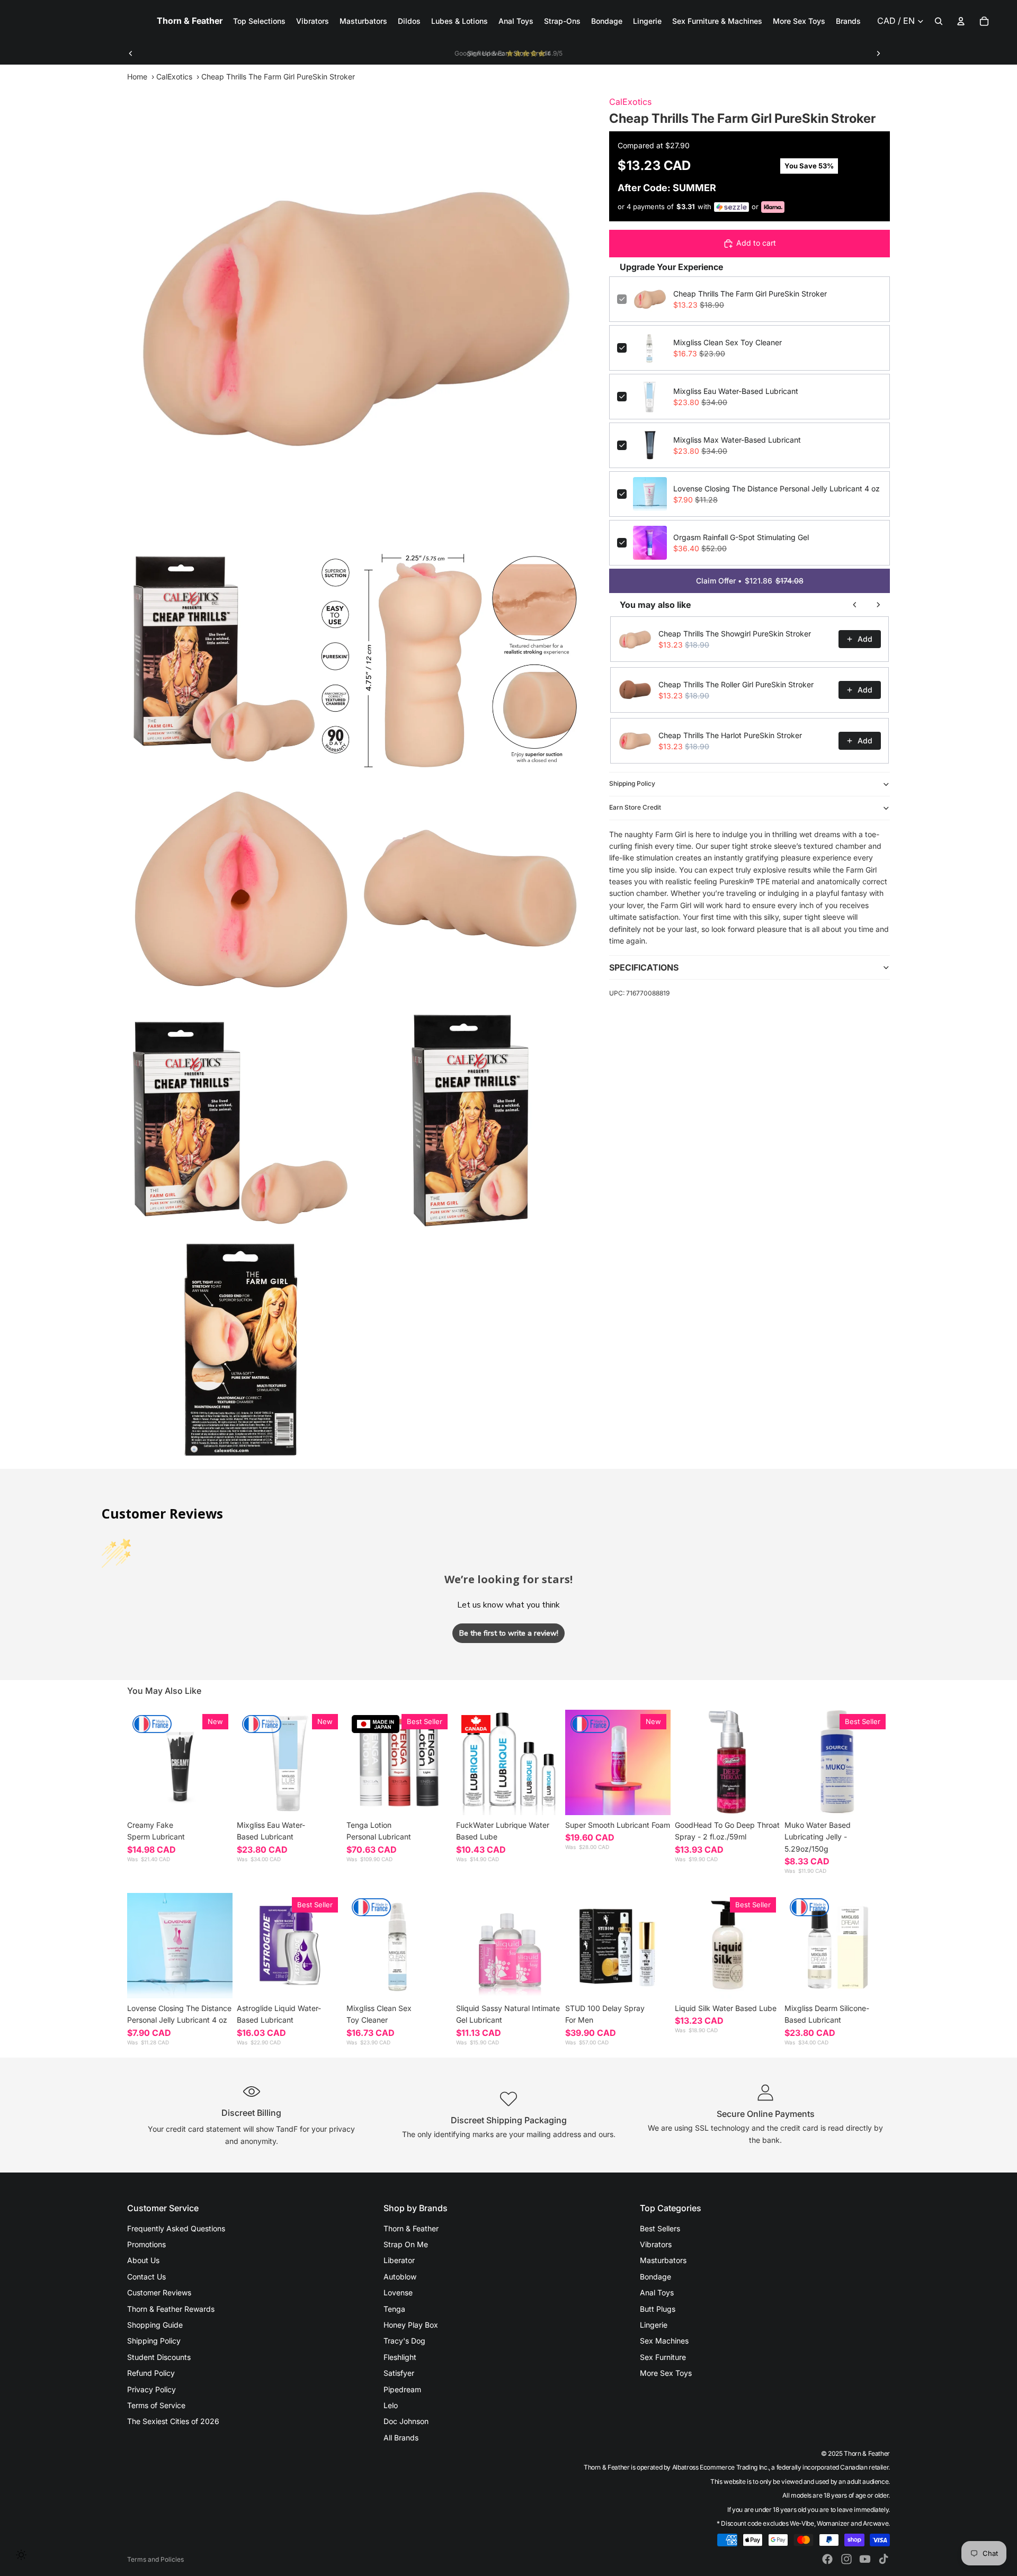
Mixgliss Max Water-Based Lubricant (737, 440)
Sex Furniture (663, 2357)
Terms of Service (156, 2405)
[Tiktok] (884, 2559)
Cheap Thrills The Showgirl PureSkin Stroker (735, 634)
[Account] (961, 21)
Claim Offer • (750, 581)
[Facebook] (827, 2559)
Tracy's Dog (404, 2341)
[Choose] (216, 1799)
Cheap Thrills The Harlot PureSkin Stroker (730, 735)
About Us (143, 2260)
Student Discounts (159, 2357)
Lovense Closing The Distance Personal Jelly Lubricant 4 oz (777, 488)
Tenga (394, 2309)
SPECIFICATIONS (644, 967)
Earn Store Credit (635, 807)
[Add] (326, 1799)
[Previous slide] (131, 53)
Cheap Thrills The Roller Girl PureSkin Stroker (736, 684)
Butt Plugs (658, 2309)
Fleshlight (400, 2357)
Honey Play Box (411, 2325)
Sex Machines (664, 2341)
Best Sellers (660, 2228)
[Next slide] (878, 53)
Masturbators (663, 2260)
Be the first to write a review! (509, 1633)
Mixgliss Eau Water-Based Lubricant (736, 391)
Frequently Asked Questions (176, 2228)
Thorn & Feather (411, 2228)
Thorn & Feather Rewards (171, 2309)
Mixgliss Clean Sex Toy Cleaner (728, 342)
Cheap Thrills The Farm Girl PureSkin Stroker (750, 294)
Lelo (391, 2405)
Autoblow (400, 2277)
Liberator (399, 2260)
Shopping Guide (155, 2325)
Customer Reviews (159, 2292)
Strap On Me (406, 2244)
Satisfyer (399, 2373)
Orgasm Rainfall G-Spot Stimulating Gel (741, 537)
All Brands (401, 2438)
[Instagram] (846, 2559)
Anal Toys (657, 2292)
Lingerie (654, 2325)
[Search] (939, 21)
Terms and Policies (155, 2559)
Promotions (146, 2244)
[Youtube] (865, 2559)
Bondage (655, 2277)
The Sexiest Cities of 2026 (173, 2421)
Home (137, 77)
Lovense (398, 2292)
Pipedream (402, 2389)
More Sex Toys (666, 2373)
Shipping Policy (632, 783)
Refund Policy (151, 2373)
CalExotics (174, 77)
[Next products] (878, 605)
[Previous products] (855, 605)
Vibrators (656, 2244)
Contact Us (146, 2277)
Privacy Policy (151, 2389)
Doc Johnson (406, 2421)
